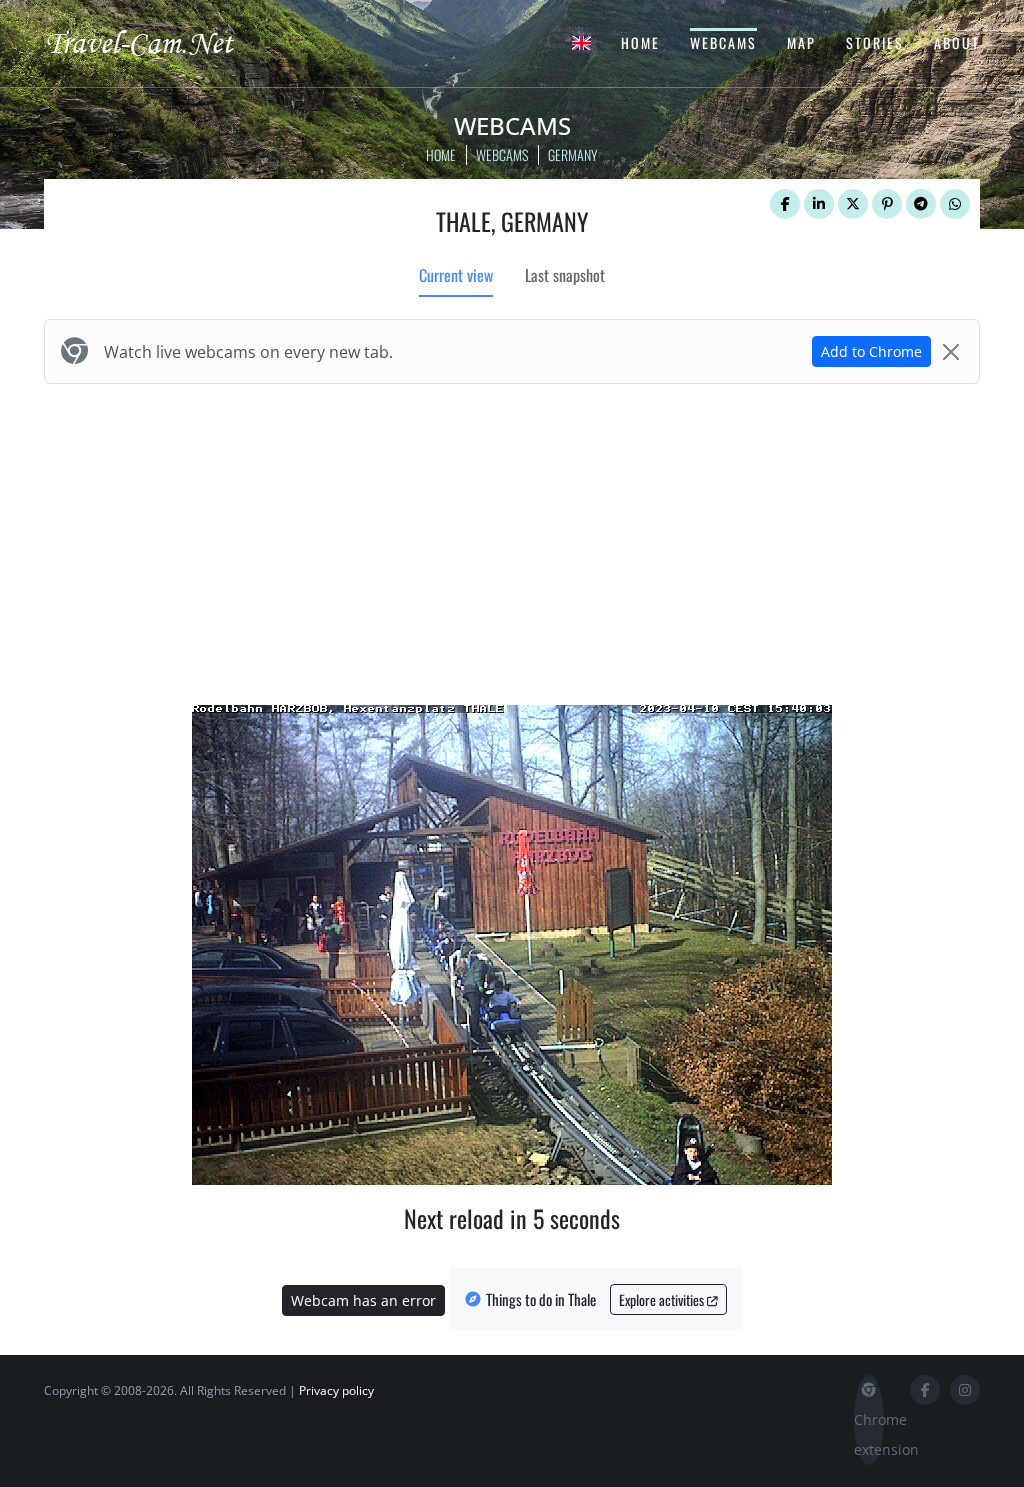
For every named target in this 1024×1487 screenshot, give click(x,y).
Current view (456, 275)
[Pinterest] (887, 204)
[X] (853, 204)
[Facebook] (785, 204)
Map (801, 42)
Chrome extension (869, 1434)
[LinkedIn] (819, 204)
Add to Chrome (871, 351)
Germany (573, 154)
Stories (875, 42)
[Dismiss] (951, 352)
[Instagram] (965, 1390)
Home (640, 42)
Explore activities (663, 1299)
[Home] (157, 42)
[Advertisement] (512, 540)
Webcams (723, 42)
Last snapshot (565, 275)
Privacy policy (336, 1390)
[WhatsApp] (955, 204)
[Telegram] (921, 204)
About (957, 42)
